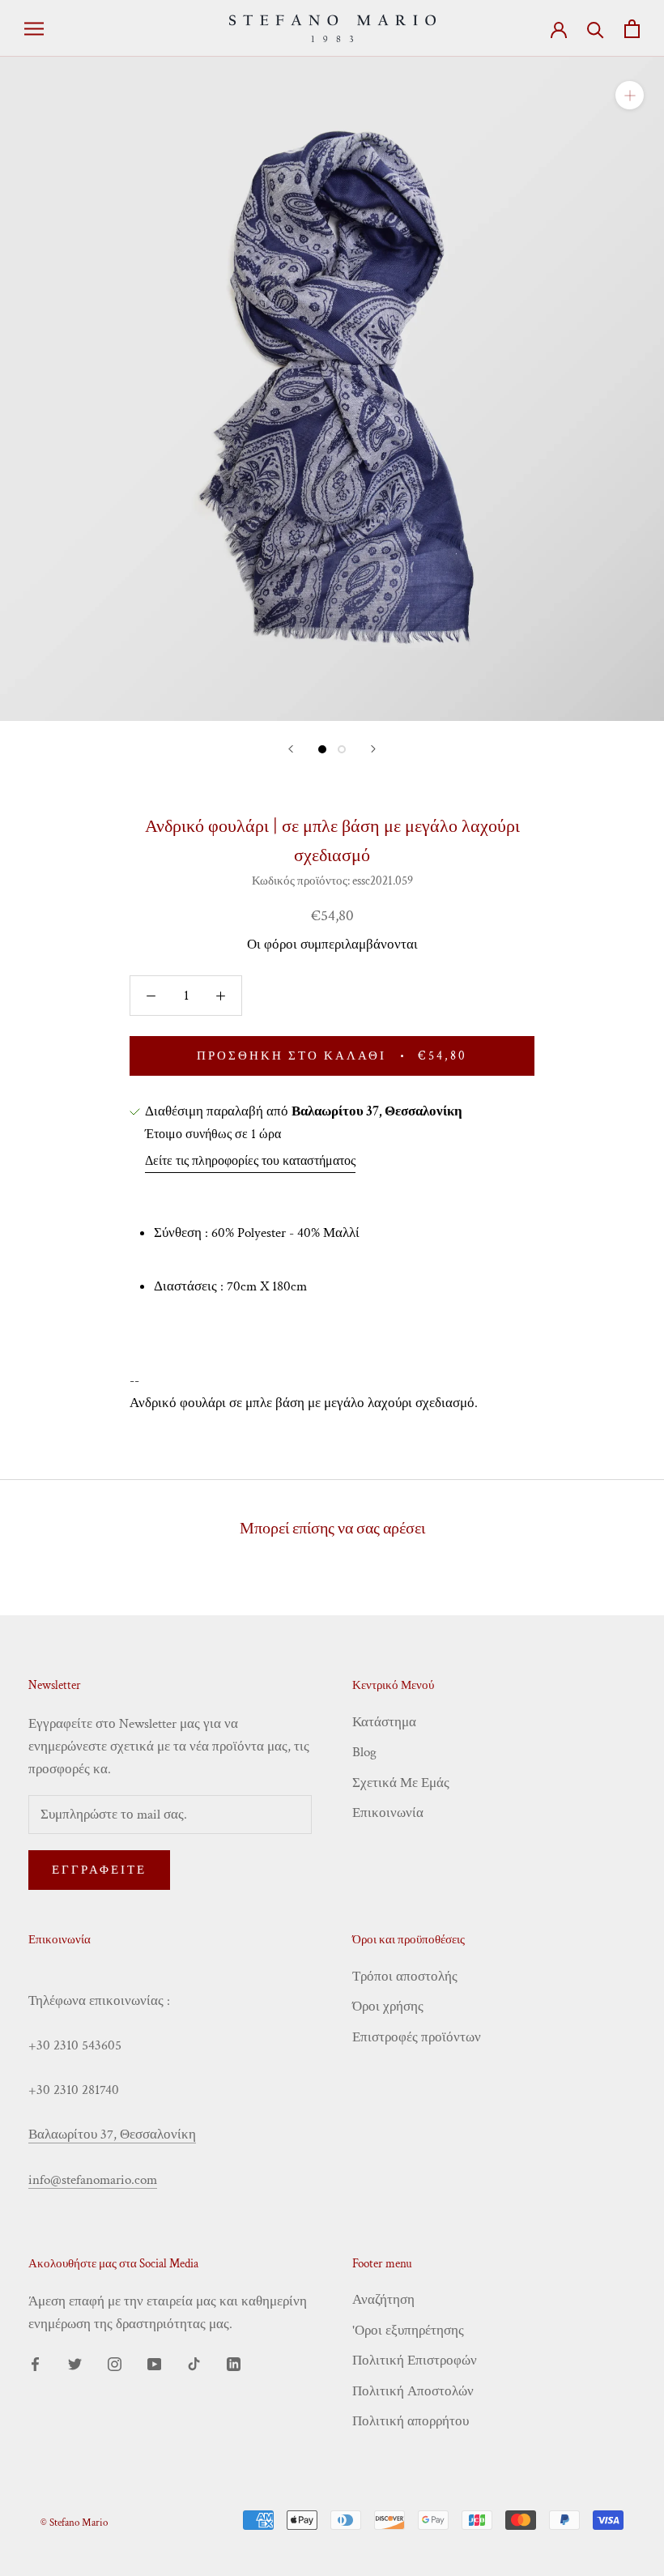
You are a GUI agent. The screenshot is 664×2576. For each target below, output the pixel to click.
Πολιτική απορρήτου (411, 2421)
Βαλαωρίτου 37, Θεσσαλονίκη (112, 2135)
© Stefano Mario (74, 2523)
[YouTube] (154, 2363)
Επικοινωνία (388, 1813)
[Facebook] (35, 2363)
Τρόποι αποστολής (405, 1977)
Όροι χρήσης (388, 2007)
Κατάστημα (384, 1722)
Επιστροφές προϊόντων (417, 2037)
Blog (364, 1752)
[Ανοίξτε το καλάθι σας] (632, 29)
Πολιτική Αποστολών (413, 2391)
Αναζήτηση (383, 2300)
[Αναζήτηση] (596, 29)
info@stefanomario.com (93, 2180)
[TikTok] (194, 2363)
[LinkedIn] (234, 2363)
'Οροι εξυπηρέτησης (408, 2331)
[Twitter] (75, 2363)
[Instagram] (115, 2363)
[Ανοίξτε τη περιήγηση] (34, 28)
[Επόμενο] (373, 749)
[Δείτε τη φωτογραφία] (322, 749)
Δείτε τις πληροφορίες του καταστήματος (250, 1161)
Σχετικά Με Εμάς (401, 1783)
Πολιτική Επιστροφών (415, 2361)
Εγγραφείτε (99, 1870)
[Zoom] (630, 95)
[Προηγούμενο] (291, 749)
